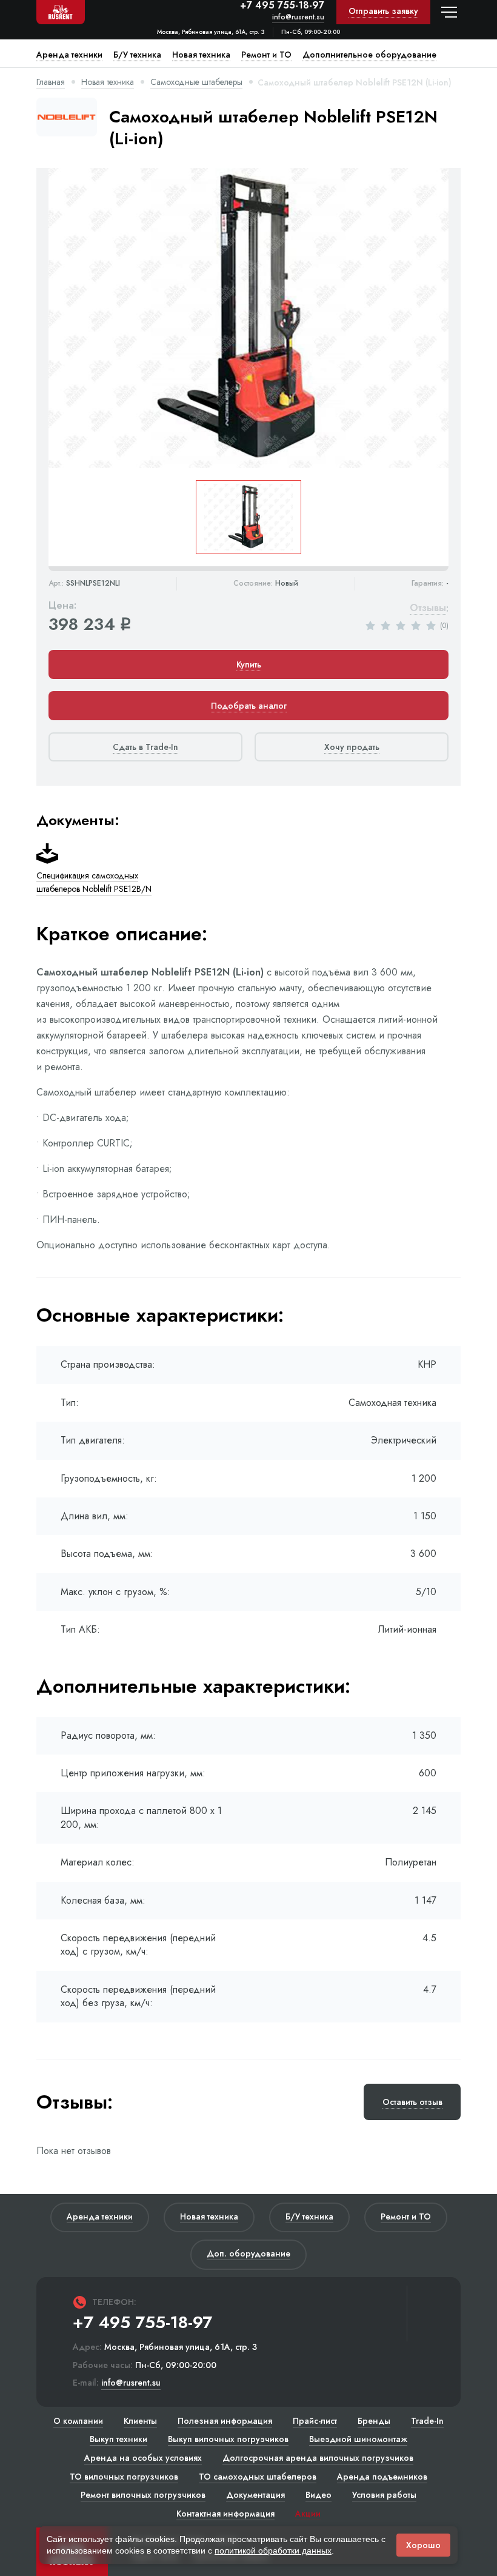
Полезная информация (225, 2421)
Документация (255, 2495)
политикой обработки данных (273, 2551)
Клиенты (140, 2421)
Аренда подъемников (382, 2477)
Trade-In (427, 2421)
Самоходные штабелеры (196, 82)
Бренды (374, 2421)
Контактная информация (225, 2514)
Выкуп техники (118, 2439)
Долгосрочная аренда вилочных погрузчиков (318, 2458)
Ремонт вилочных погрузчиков (143, 2495)
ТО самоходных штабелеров (258, 2477)
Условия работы (384, 2495)
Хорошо (423, 2545)
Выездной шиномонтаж (358, 2439)
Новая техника (108, 82)
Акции (308, 2514)
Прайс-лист (315, 2421)
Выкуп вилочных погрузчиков (228, 2439)
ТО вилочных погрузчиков (124, 2477)
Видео (319, 2495)
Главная (51, 82)
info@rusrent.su (298, 17)
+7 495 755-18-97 (282, 5)
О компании (78, 2421)
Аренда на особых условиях (143, 2458)
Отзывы (428, 608)
